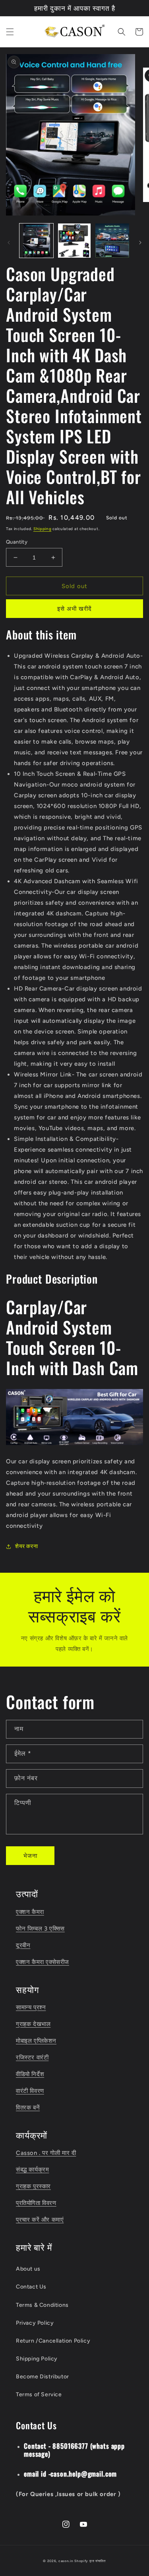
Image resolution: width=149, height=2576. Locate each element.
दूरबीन (23, 1945)
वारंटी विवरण (30, 2091)
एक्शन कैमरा (30, 1912)
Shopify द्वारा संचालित (90, 2561)
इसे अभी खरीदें (74, 609)
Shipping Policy (37, 2359)
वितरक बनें (28, 2108)
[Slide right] (140, 243)
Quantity (17, 542)
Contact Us (31, 2287)
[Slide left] (9, 243)
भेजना (30, 1856)
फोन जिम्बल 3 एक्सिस (40, 1929)
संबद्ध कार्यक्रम (32, 2170)
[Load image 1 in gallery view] (36, 240)
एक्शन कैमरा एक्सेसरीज (43, 1962)
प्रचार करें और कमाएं (40, 2220)
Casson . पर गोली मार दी (46, 2153)
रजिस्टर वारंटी (32, 2057)
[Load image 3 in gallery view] (112, 240)
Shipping (43, 529)
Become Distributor (43, 2377)
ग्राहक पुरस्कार (33, 2186)
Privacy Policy (35, 2323)
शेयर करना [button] (26, 1546)
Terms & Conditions (42, 2305)
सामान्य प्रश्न (31, 2007)
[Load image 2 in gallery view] (74, 240)
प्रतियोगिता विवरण (36, 2203)
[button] (10, 32)
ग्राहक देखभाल (33, 2024)
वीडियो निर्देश (30, 2074)
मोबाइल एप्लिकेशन (36, 2041)
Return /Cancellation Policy (53, 2341)
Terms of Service (39, 2394)
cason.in (66, 2561)
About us (28, 2269)
